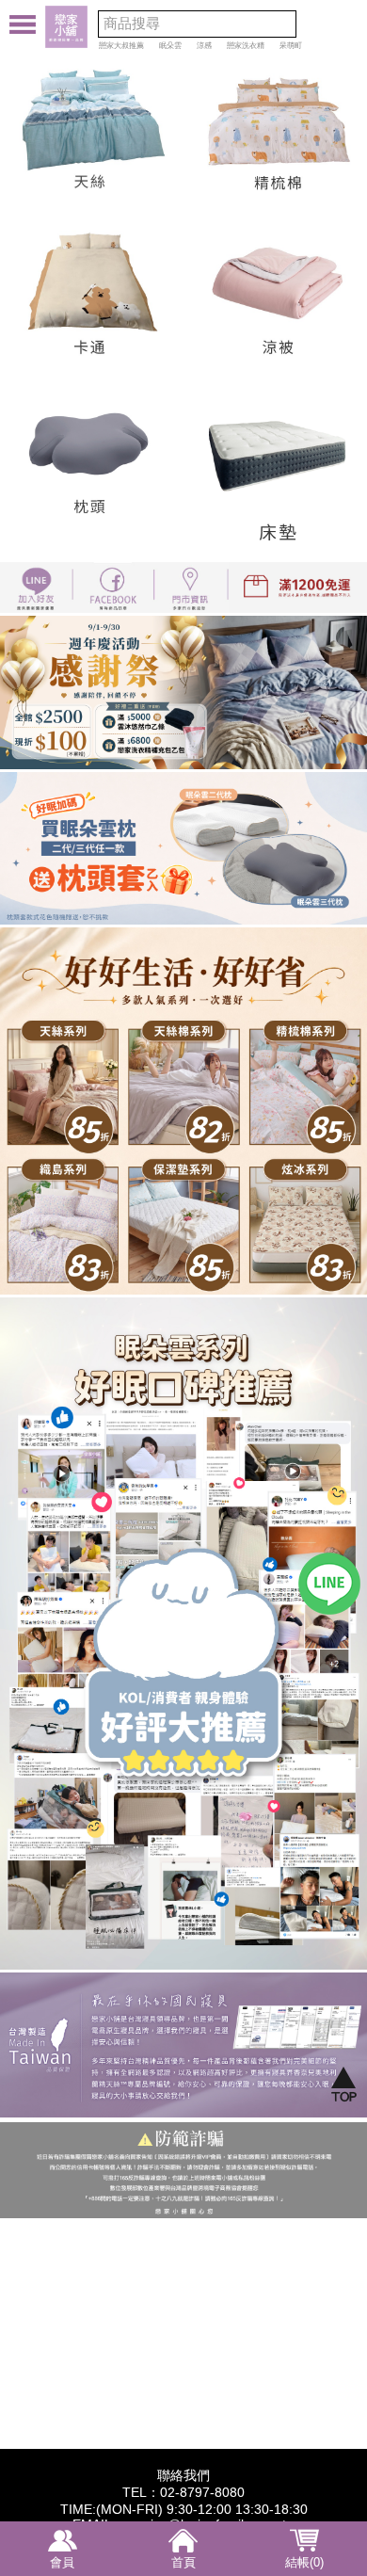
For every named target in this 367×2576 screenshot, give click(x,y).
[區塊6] (306, 1203)
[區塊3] (306, 1019)
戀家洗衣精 (246, 46)
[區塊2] (183, 1019)
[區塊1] (61, 1019)
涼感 (204, 46)
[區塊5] (183, 1203)
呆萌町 (291, 46)
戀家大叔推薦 (121, 46)
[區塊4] (61, 1203)
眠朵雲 (170, 46)
